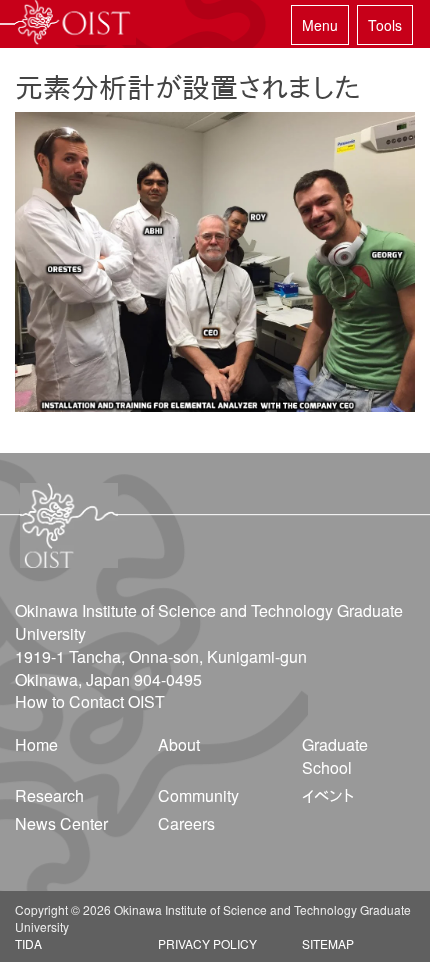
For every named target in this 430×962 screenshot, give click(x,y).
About (179, 744)
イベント (328, 795)
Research (49, 795)
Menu (320, 25)
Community (198, 795)
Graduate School (335, 756)
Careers (186, 823)
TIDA (28, 943)
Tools (385, 25)
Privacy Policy (207, 943)
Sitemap (328, 943)
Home (36, 744)
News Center (61, 823)
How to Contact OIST (90, 701)
